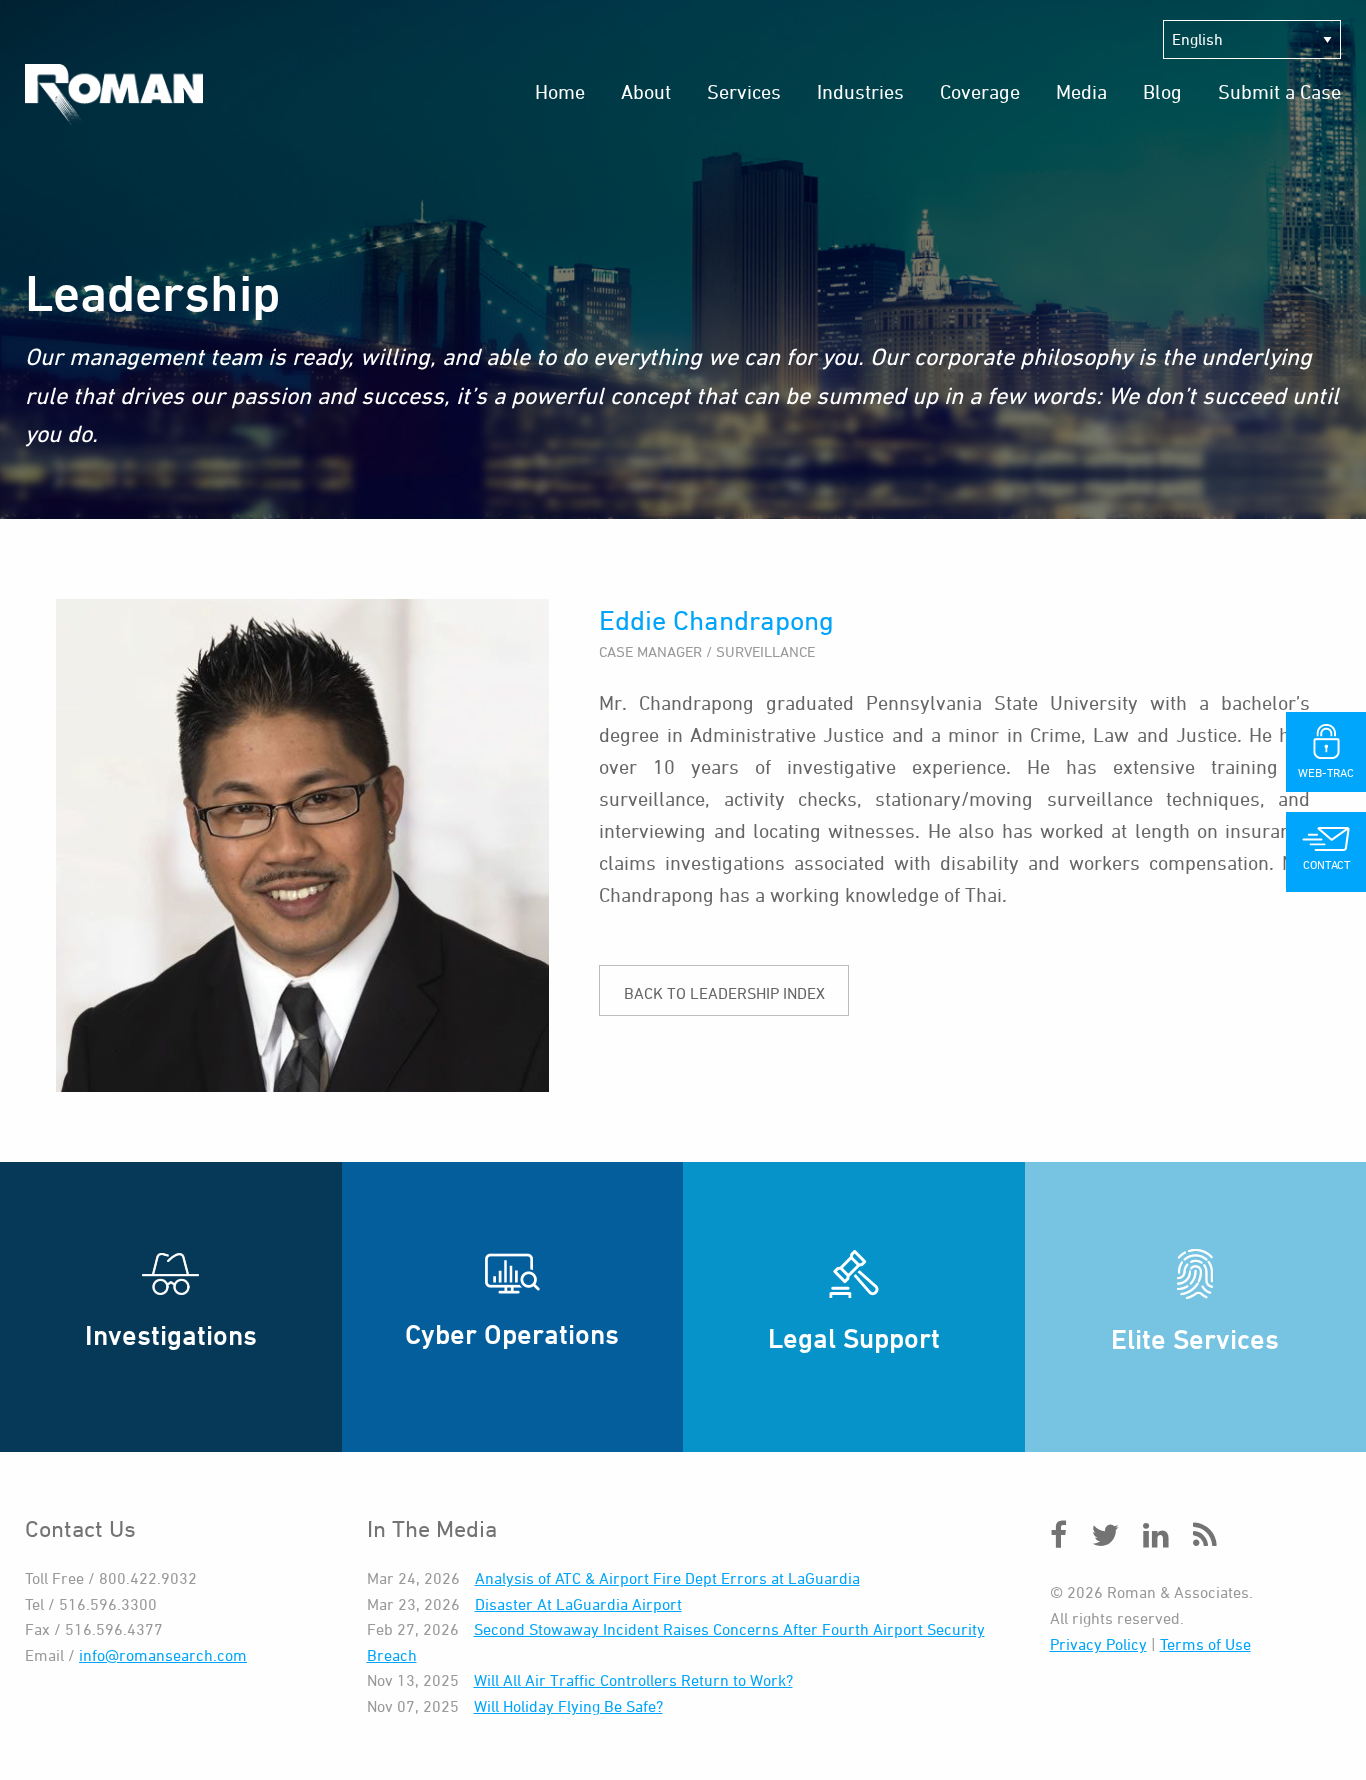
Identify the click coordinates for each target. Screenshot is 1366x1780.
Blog (1162, 91)
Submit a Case (1279, 91)
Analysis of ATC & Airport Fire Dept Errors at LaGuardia (667, 1578)
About (646, 91)
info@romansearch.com (163, 1655)
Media (1081, 91)
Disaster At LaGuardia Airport (578, 1604)
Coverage (980, 91)
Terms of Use (1205, 1644)
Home (560, 91)
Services (744, 91)
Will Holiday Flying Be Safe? (568, 1706)
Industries (860, 91)
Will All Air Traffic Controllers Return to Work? (633, 1680)
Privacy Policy (1098, 1644)
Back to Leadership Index (724, 993)
